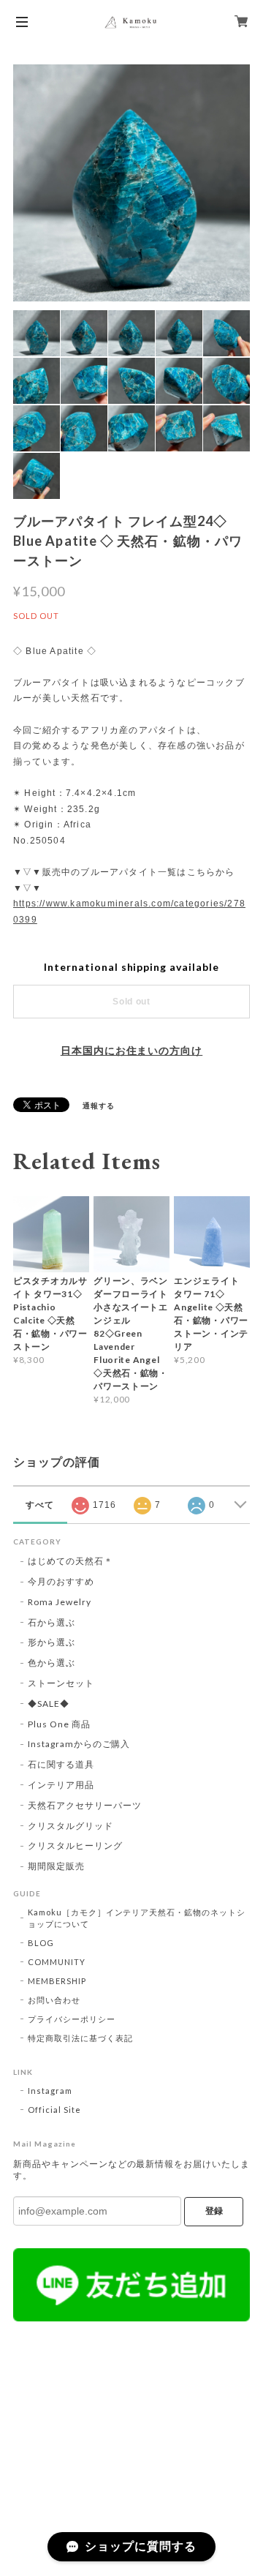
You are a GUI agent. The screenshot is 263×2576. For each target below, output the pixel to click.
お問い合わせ (54, 2000)
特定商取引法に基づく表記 (80, 2038)
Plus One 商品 (59, 1724)
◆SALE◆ (49, 1704)
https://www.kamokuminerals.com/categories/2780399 (129, 912)
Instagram (50, 2091)
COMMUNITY (57, 1962)
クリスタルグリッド (70, 1826)
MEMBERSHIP (57, 1981)
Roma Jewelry (60, 1602)
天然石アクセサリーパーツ (85, 1805)
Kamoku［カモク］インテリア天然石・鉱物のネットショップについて (137, 1918)
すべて (40, 1505)
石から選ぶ (52, 1622)
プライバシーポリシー (72, 2019)
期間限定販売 (56, 1866)
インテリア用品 (61, 1785)
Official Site (54, 2110)
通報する (99, 1105)
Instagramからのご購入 (79, 1744)
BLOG (41, 1943)
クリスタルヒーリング (75, 1845)
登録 (214, 2211)
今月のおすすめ (61, 1581)
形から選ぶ (52, 1642)
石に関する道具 (61, 1764)
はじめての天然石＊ (70, 1561)
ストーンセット (61, 1683)
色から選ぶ (52, 1663)
